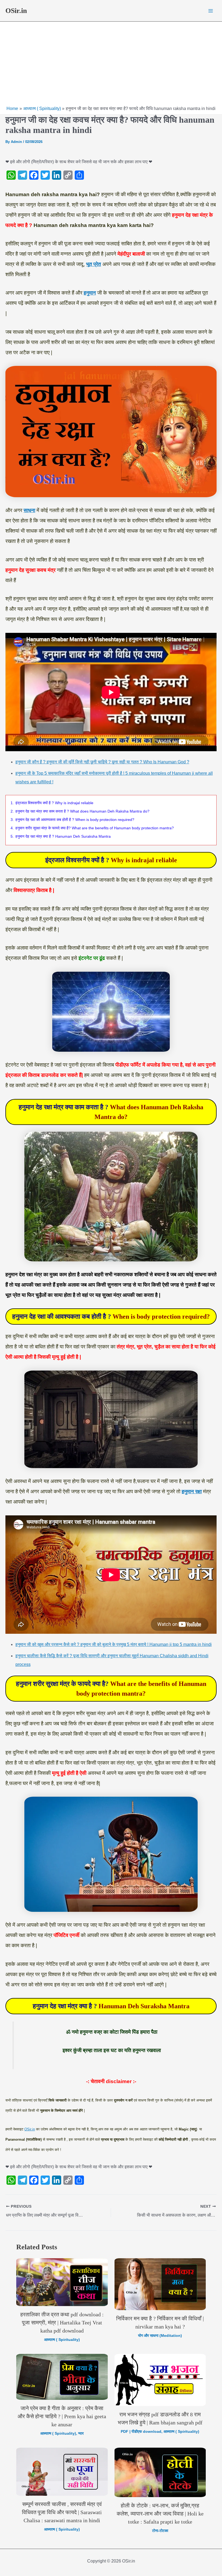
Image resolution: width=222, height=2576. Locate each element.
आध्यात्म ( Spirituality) (62, 2340)
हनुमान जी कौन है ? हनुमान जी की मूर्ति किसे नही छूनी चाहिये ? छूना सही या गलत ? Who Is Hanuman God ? (102, 762)
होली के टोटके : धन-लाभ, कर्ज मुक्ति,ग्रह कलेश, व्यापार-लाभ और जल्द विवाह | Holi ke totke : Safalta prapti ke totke (160, 2514)
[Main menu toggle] (211, 11)
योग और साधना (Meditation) (160, 2336)
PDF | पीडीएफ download (141, 2431)
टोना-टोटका (160, 2531)
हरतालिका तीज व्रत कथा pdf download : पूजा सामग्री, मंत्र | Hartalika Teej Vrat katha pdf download (62, 2323)
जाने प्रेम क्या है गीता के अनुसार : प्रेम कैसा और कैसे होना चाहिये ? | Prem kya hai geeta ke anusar (62, 2416)
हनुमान (90, 293)
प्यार (81, 2433)
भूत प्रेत (94, 264)
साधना (29, 510)
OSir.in (16, 11)
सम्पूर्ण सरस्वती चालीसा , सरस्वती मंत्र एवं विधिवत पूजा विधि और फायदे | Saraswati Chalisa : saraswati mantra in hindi (62, 2512)
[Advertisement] (111, 65)
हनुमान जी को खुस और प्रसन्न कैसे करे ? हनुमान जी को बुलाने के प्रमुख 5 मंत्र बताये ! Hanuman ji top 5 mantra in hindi (114, 1644)
